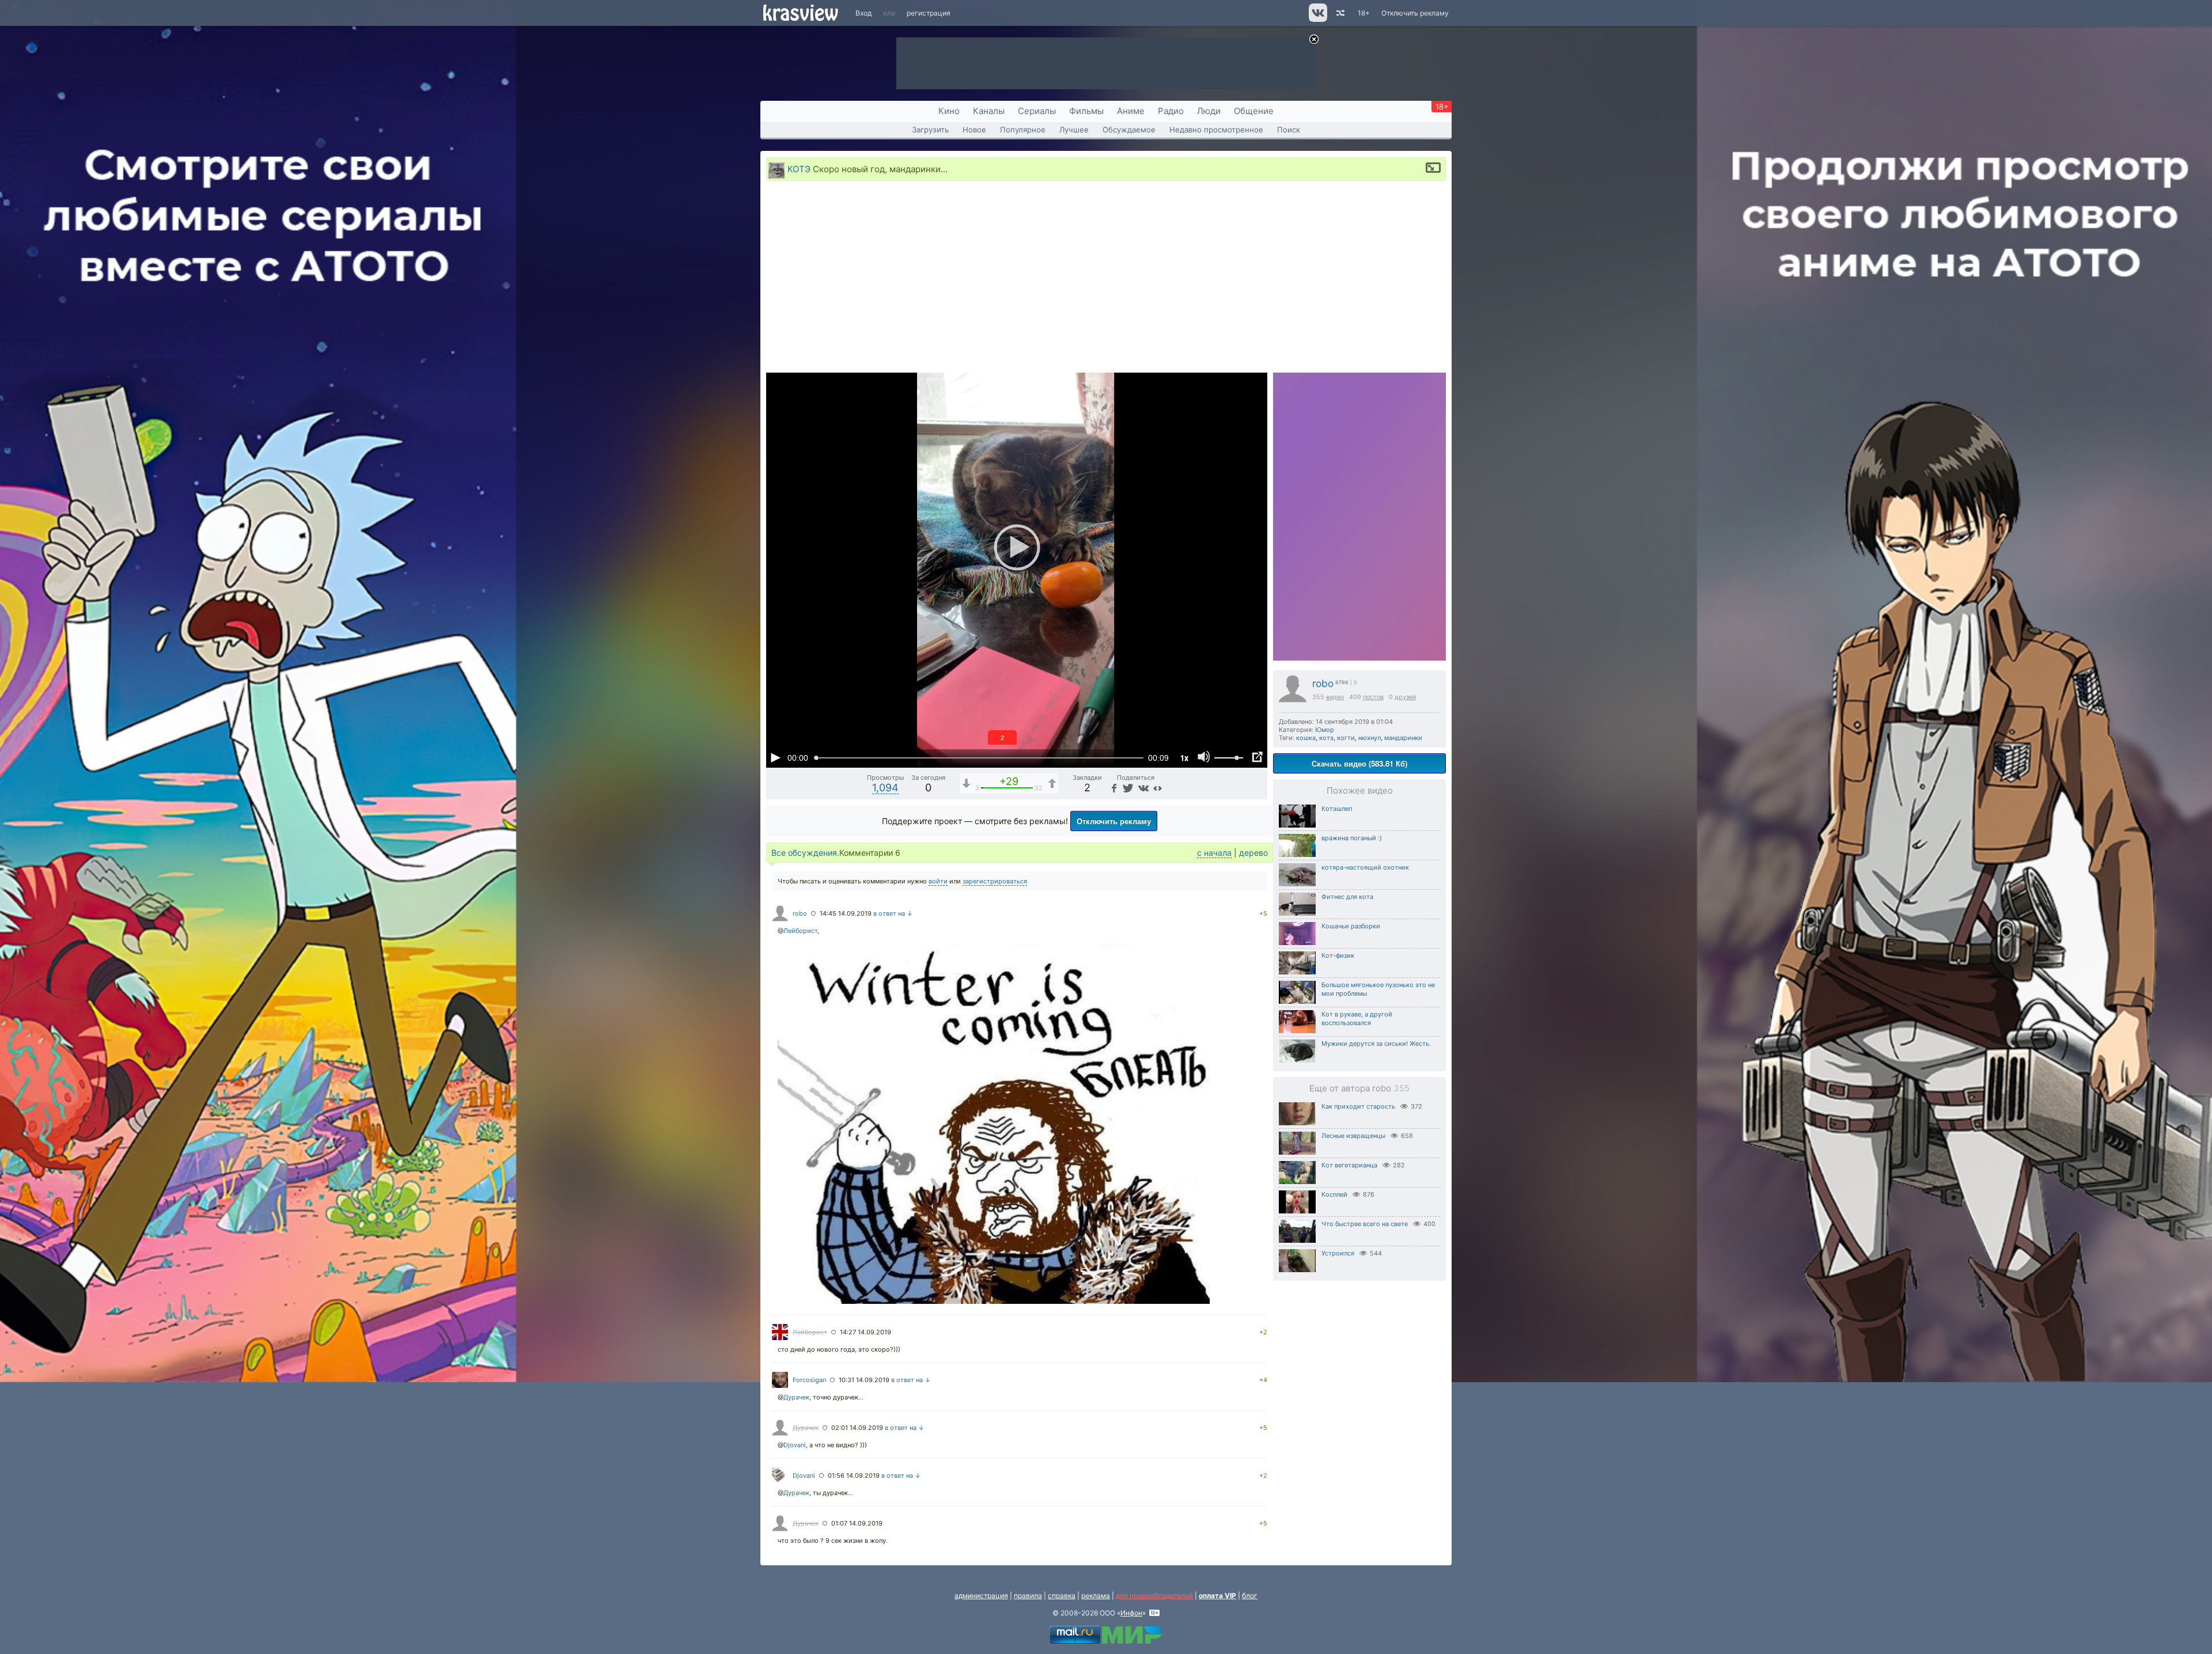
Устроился (1338, 1253)
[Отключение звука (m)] (1204, 757)
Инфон (1131, 1613)
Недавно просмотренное (1216, 130)
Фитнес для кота (1347, 897)
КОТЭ (799, 169)
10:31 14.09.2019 (864, 1380)
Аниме (1131, 111)
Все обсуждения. (805, 853)
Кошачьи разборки (1351, 926)
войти (938, 881)
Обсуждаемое (1129, 130)
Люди (1209, 111)
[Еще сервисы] (1158, 788)
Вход (863, 13)
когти (1346, 738)
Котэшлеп (1337, 809)
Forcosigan (809, 1380)
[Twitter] (1127, 788)
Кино (949, 111)
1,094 (885, 788)
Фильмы (1086, 111)
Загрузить (930, 130)
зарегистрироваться (995, 881)
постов (1373, 697)
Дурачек (796, 1397)
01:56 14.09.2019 (854, 1475)
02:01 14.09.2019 (857, 1428)
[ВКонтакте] (1142, 788)
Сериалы (1037, 111)
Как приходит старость (1358, 1106)
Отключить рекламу (1415, 13)
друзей (1405, 697)
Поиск (1289, 130)
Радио (1171, 111)
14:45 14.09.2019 (846, 913)
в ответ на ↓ (893, 913)
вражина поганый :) (1352, 838)
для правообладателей (1154, 1596)
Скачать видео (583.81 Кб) (1359, 763)
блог (1250, 1596)
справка (1062, 1596)
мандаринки (1403, 738)
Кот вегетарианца (1349, 1165)
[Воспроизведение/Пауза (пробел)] (775, 757)
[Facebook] (1113, 788)
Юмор (1325, 730)
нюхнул (1370, 738)
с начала (1214, 853)
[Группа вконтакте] (1317, 19)
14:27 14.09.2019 (866, 1332)
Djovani (795, 1445)
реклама (1096, 1596)
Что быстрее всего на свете (1365, 1224)
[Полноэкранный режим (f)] (1257, 757)
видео (1335, 697)
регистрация (929, 13)
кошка (1306, 738)
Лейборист (800, 931)
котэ (1326, 738)
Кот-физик (1338, 955)
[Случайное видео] (1340, 13)
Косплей (1334, 1194)
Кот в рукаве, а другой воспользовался (1357, 1018)
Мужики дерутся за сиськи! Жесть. (1376, 1044)
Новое (974, 130)
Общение (1254, 111)
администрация (981, 1596)
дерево (1253, 853)
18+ (1364, 13)
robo (1323, 683)
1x (1184, 758)
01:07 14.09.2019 (857, 1523)
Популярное (1023, 130)
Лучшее (1074, 130)
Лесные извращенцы (1353, 1136)
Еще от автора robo (1359, 1088)
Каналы (989, 111)
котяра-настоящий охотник (1365, 867)
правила (1028, 1596)
